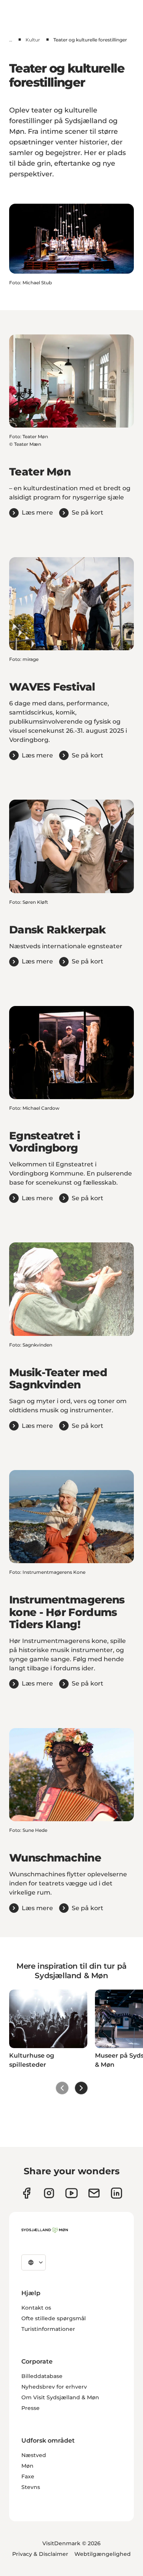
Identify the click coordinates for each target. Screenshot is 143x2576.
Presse (31, 2408)
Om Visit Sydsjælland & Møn (60, 2397)
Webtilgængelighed (103, 2554)
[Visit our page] (49, 2193)
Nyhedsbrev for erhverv (54, 2387)
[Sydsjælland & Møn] (45, 2230)
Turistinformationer (48, 2329)
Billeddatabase (42, 2376)
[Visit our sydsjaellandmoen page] (27, 2193)
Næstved (34, 2455)
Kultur (33, 40)
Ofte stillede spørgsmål (54, 2318)
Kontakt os (36, 2308)
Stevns (31, 2487)
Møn (27, 2466)
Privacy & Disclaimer (40, 2554)
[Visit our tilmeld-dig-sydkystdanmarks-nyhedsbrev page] (94, 2193)
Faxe (28, 2476)
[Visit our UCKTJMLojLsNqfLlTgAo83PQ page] (71, 2193)
